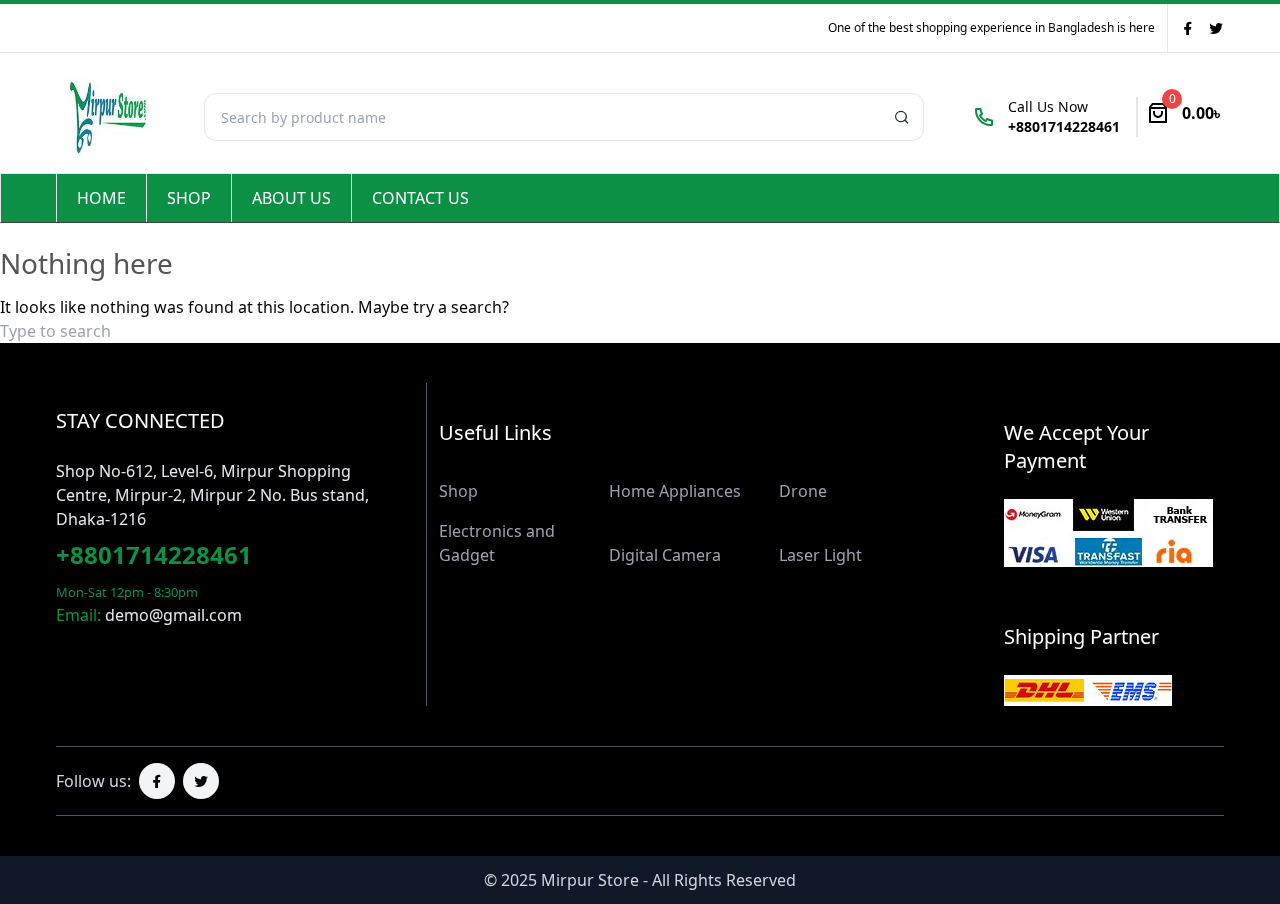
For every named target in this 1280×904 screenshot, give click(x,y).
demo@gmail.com (173, 615)
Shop (189, 198)
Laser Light (820, 555)
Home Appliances (675, 491)
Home (101, 198)
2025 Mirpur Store (570, 880)
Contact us (420, 198)
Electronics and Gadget (497, 543)
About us (291, 198)
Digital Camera (665, 555)
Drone (803, 491)
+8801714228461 (154, 554)
